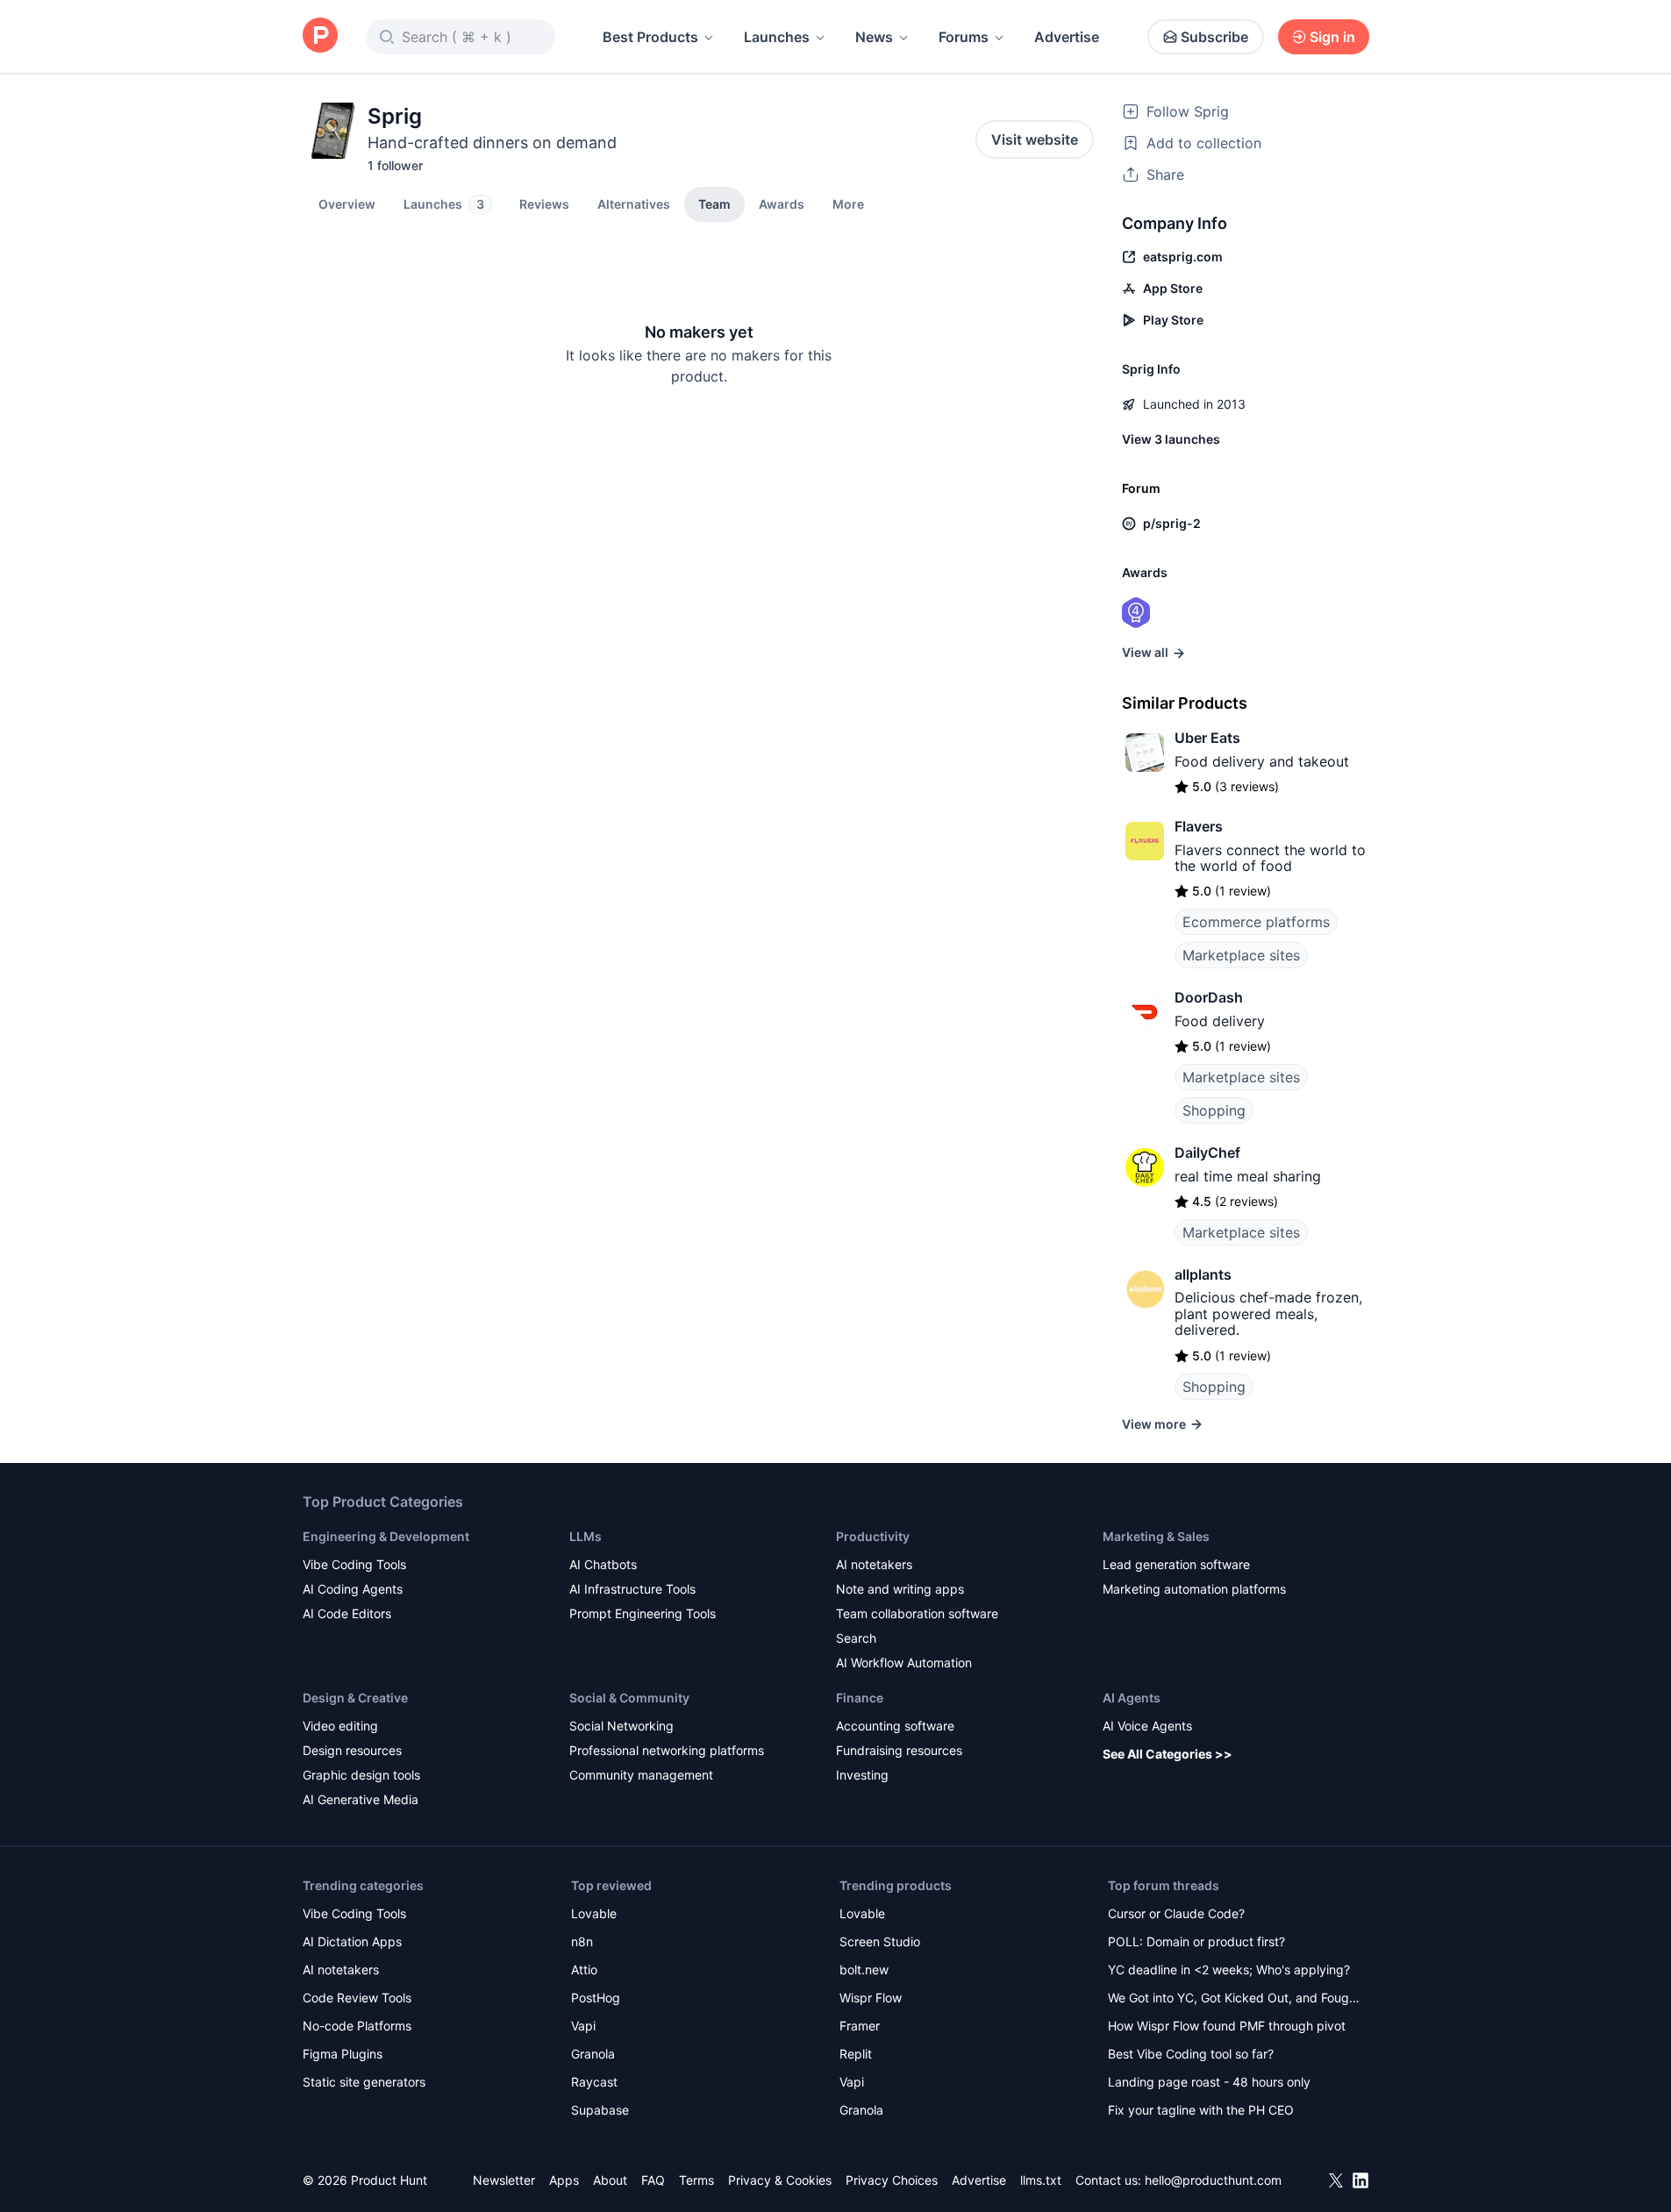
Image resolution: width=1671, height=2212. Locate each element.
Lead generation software (1176, 1564)
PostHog (596, 1998)
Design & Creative (355, 1698)
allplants (1203, 1274)
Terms (696, 2180)
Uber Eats (1207, 738)
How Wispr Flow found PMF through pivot (1227, 2026)
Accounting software (895, 1726)
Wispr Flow (871, 1998)
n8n (582, 1941)
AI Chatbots (603, 1564)
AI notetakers (874, 1564)
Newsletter (504, 2180)
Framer (860, 2026)
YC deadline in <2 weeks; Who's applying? (1229, 1969)
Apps (564, 2180)
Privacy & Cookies (780, 2180)
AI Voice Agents (1147, 1726)
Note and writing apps (900, 1589)
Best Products (650, 37)
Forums (964, 37)
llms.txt (1041, 2180)
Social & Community (629, 1698)
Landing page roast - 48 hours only (1209, 2082)
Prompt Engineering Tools (643, 1613)
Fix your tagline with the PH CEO (1201, 2110)
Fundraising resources (899, 1750)
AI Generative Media (361, 1799)
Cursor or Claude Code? (1176, 1913)
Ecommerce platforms (1256, 922)
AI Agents (1132, 1698)
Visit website (1035, 139)
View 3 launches (1171, 439)
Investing (862, 1775)
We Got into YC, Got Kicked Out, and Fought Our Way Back (1234, 1999)
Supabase (600, 2110)
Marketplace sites (1241, 955)
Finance (860, 1698)
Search (856, 1638)
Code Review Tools (357, 1998)
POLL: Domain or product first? (1196, 1941)
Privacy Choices (892, 2180)
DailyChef (1207, 1152)
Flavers (1199, 826)
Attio (584, 1969)
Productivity (873, 1536)
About (610, 2180)
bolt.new (864, 1969)
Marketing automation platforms (1194, 1589)
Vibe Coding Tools (354, 1564)
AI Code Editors (347, 1613)
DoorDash (1209, 997)
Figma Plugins (343, 2054)
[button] (848, 203)
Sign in (1332, 37)
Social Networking (621, 1726)
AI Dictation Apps (352, 1941)
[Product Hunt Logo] (320, 36)
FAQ (653, 2180)
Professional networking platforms (667, 1750)
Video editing (340, 1726)
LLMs (586, 1536)
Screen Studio (880, 1941)
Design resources (352, 1750)
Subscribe (1214, 37)
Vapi (583, 2026)
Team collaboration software (917, 1613)
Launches (777, 37)
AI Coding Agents (353, 1589)
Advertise (1067, 37)
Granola (593, 2054)
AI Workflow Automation (904, 1663)
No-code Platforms (357, 2026)
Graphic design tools (361, 1775)
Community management (641, 1775)
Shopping (1214, 1110)
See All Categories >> (1168, 1754)
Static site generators (364, 2082)
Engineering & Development (386, 1536)
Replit (856, 2054)
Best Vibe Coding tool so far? (1191, 2054)
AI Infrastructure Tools (632, 1589)
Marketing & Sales (1156, 1536)
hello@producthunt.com (1213, 2180)
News (874, 37)
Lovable (594, 1913)
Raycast (594, 2082)
